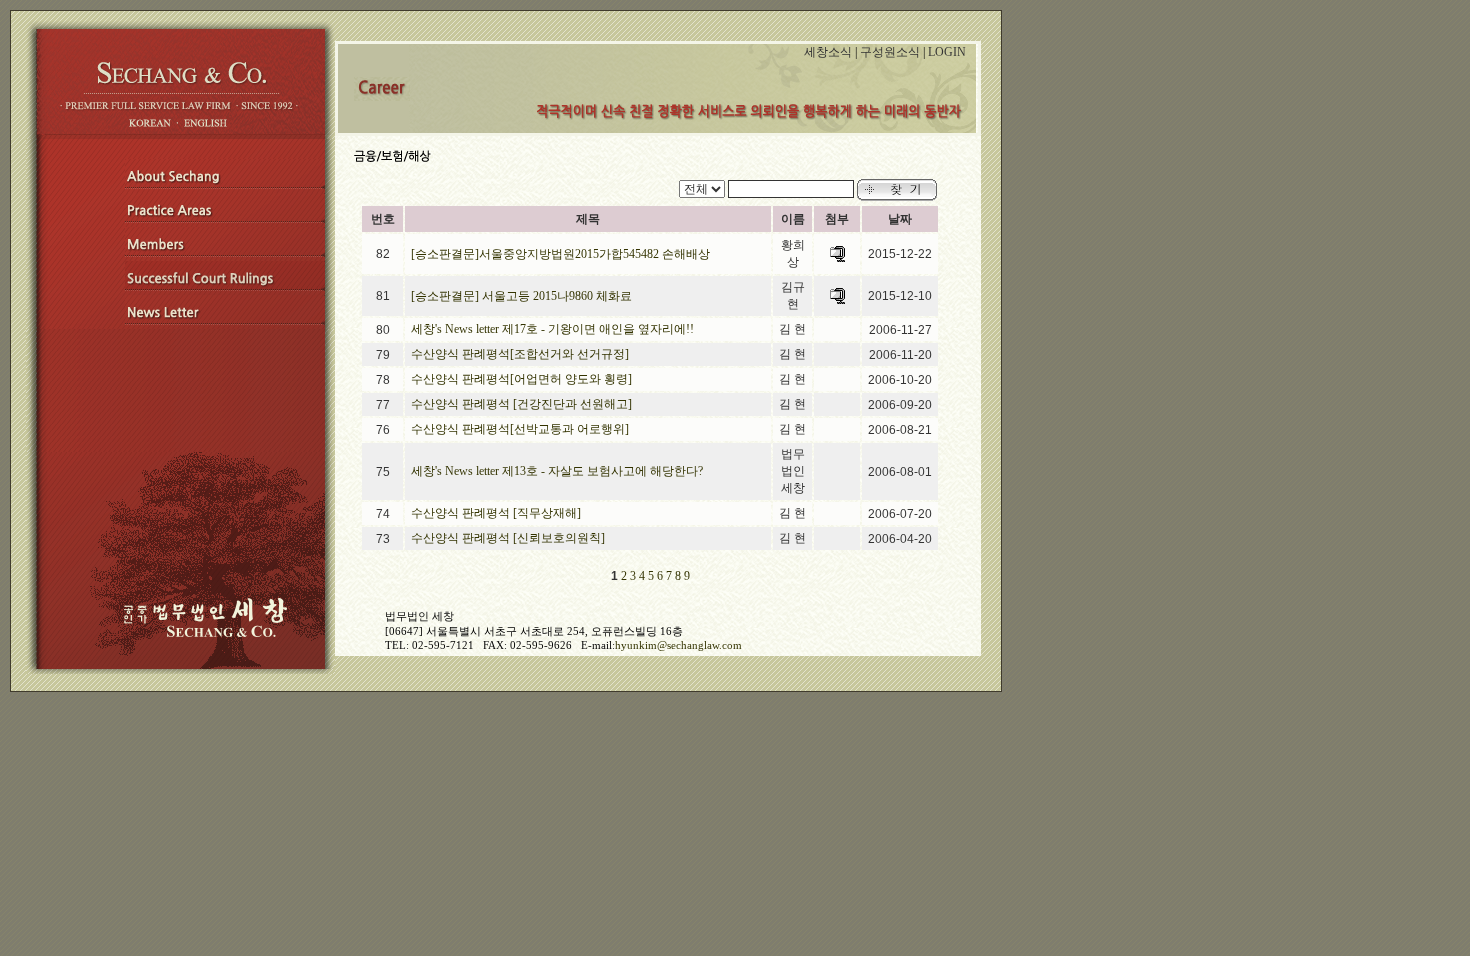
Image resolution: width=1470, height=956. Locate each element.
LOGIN (947, 52)
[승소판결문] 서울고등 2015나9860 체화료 (521, 296)
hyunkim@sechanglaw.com (678, 645)
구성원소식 (890, 52)
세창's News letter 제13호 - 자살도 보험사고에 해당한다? (557, 471)
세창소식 (828, 52)
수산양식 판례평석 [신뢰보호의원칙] (508, 538)
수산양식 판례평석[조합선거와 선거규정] (520, 354)
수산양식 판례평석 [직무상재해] (496, 513)
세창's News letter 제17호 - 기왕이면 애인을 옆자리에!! (552, 329)
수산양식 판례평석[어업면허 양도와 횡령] (521, 379)
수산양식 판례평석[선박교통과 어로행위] (520, 429)
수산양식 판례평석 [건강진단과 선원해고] (521, 404)
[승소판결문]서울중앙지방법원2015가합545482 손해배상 (560, 254)
